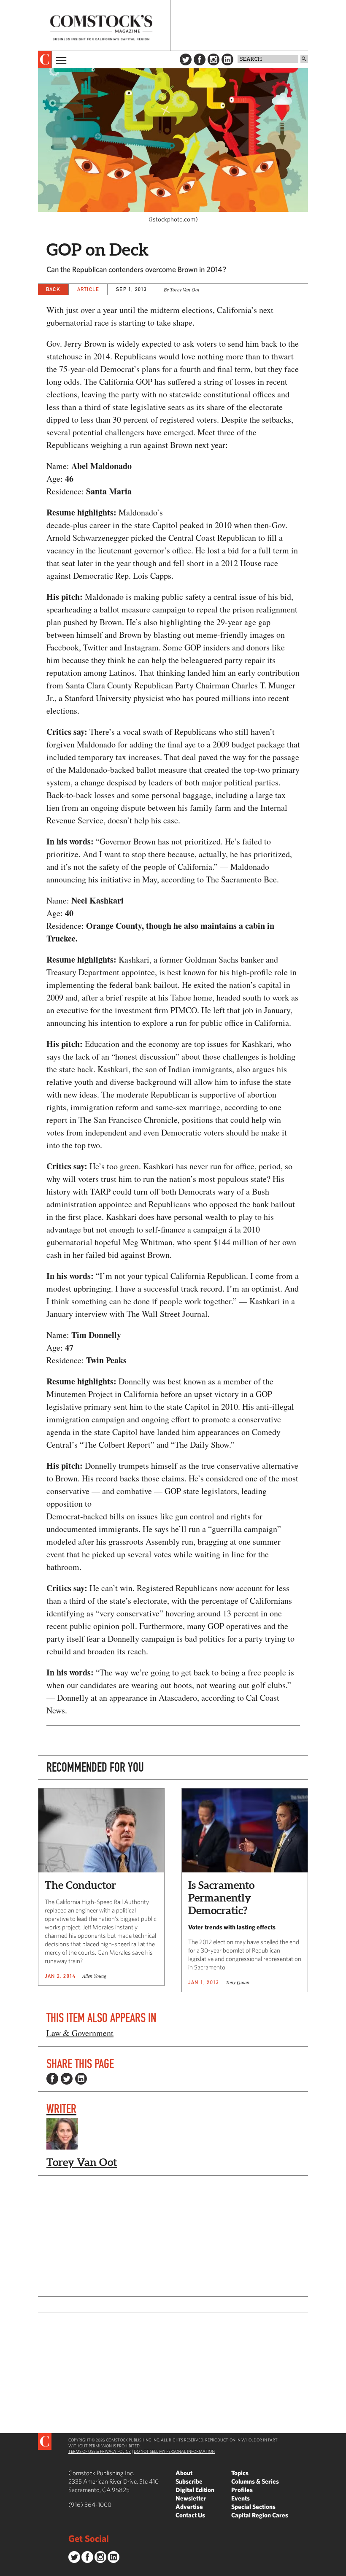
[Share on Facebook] (52, 2079)
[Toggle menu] (60, 59)
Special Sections (253, 2507)
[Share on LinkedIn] (81, 2079)
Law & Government (80, 2033)
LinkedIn (227, 59)
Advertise (189, 2507)
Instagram (214, 59)
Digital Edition (195, 2490)
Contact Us (190, 2515)
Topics (240, 2473)
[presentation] (45, 59)
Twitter (186, 59)
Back (53, 289)
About (184, 2473)
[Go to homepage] (101, 28)
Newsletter (191, 2498)
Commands (6, 2570)
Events (241, 2498)
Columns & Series (255, 2481)
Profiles (242, 2490)
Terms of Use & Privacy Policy (100, 2451)
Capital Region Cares (260, 2515)
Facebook (200, 59)
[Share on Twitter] (67, 2079)
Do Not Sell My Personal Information (174, 2451)
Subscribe (189, 2481)
